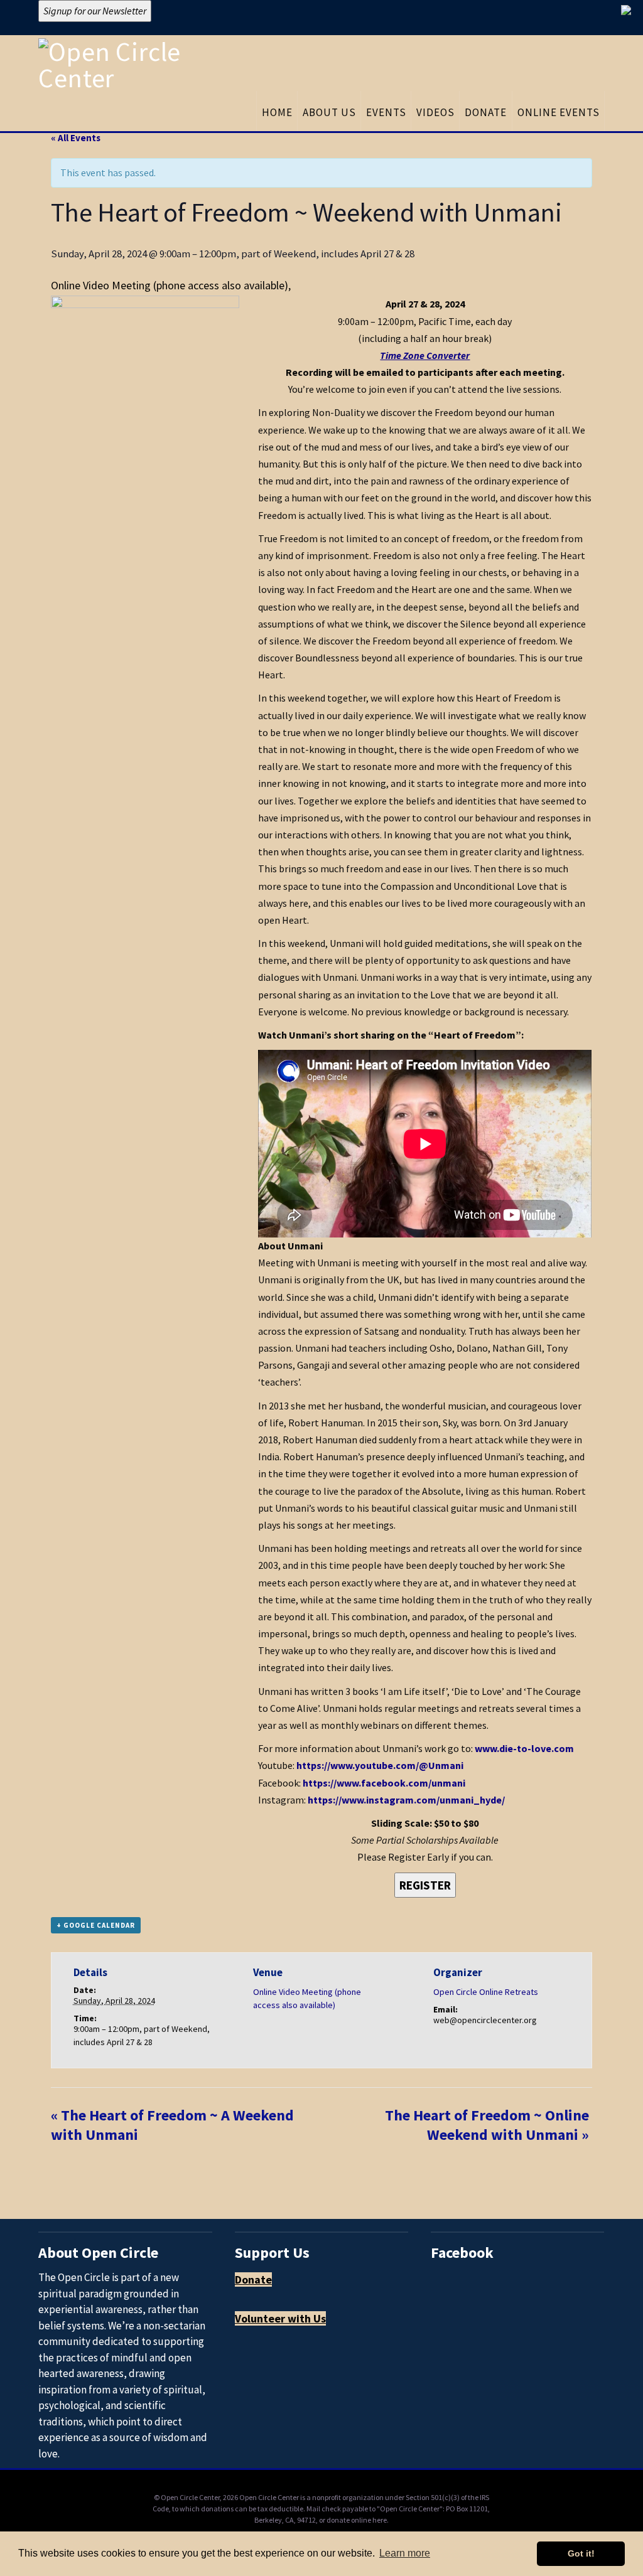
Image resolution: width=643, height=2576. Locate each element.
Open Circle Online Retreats (486, 1992)
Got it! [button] (581, 2553)
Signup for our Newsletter (95, 11)
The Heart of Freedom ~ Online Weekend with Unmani (487, 2125)
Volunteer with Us (280, 2318)
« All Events (76, 138)
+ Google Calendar (96, 1925)
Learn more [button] (405, 2553)
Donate (253, 2279)
